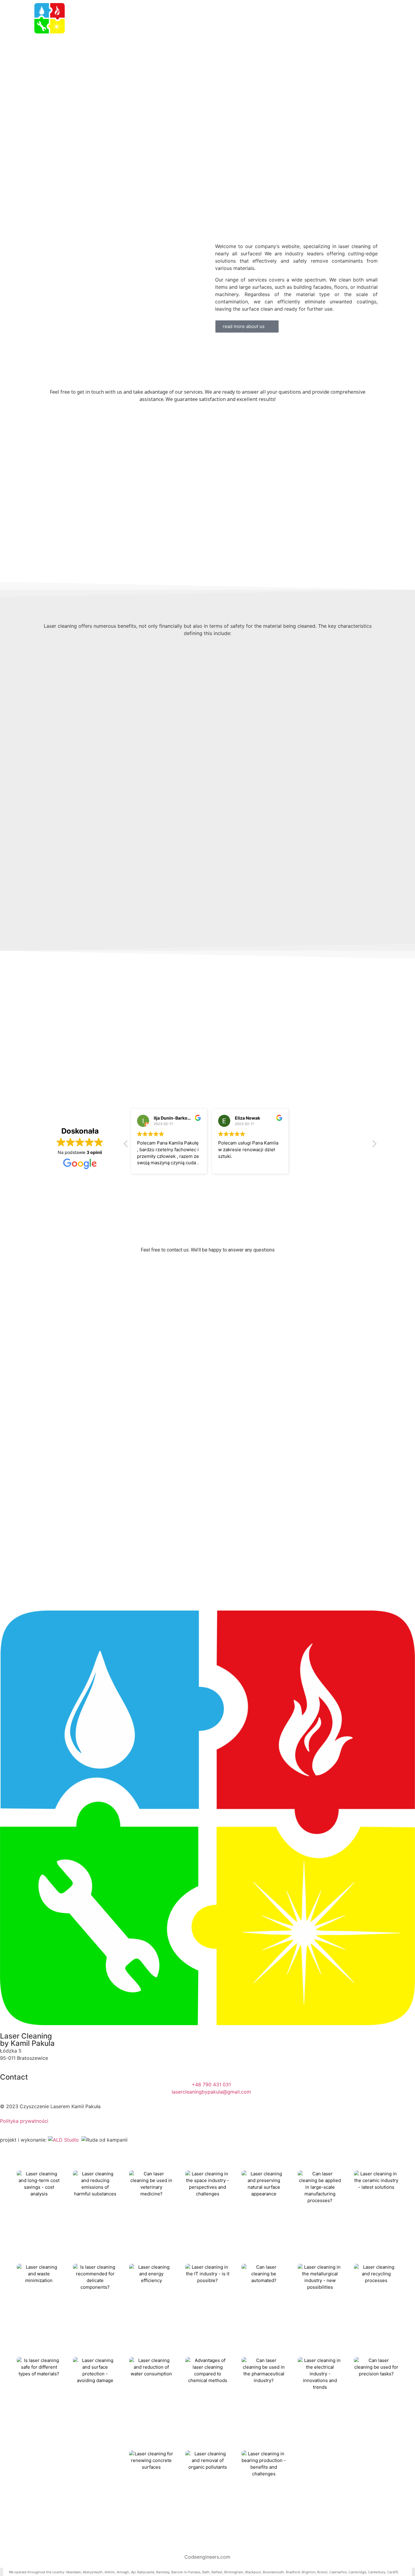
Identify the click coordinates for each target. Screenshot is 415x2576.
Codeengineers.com (207, 2557)
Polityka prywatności (24, 2121)
